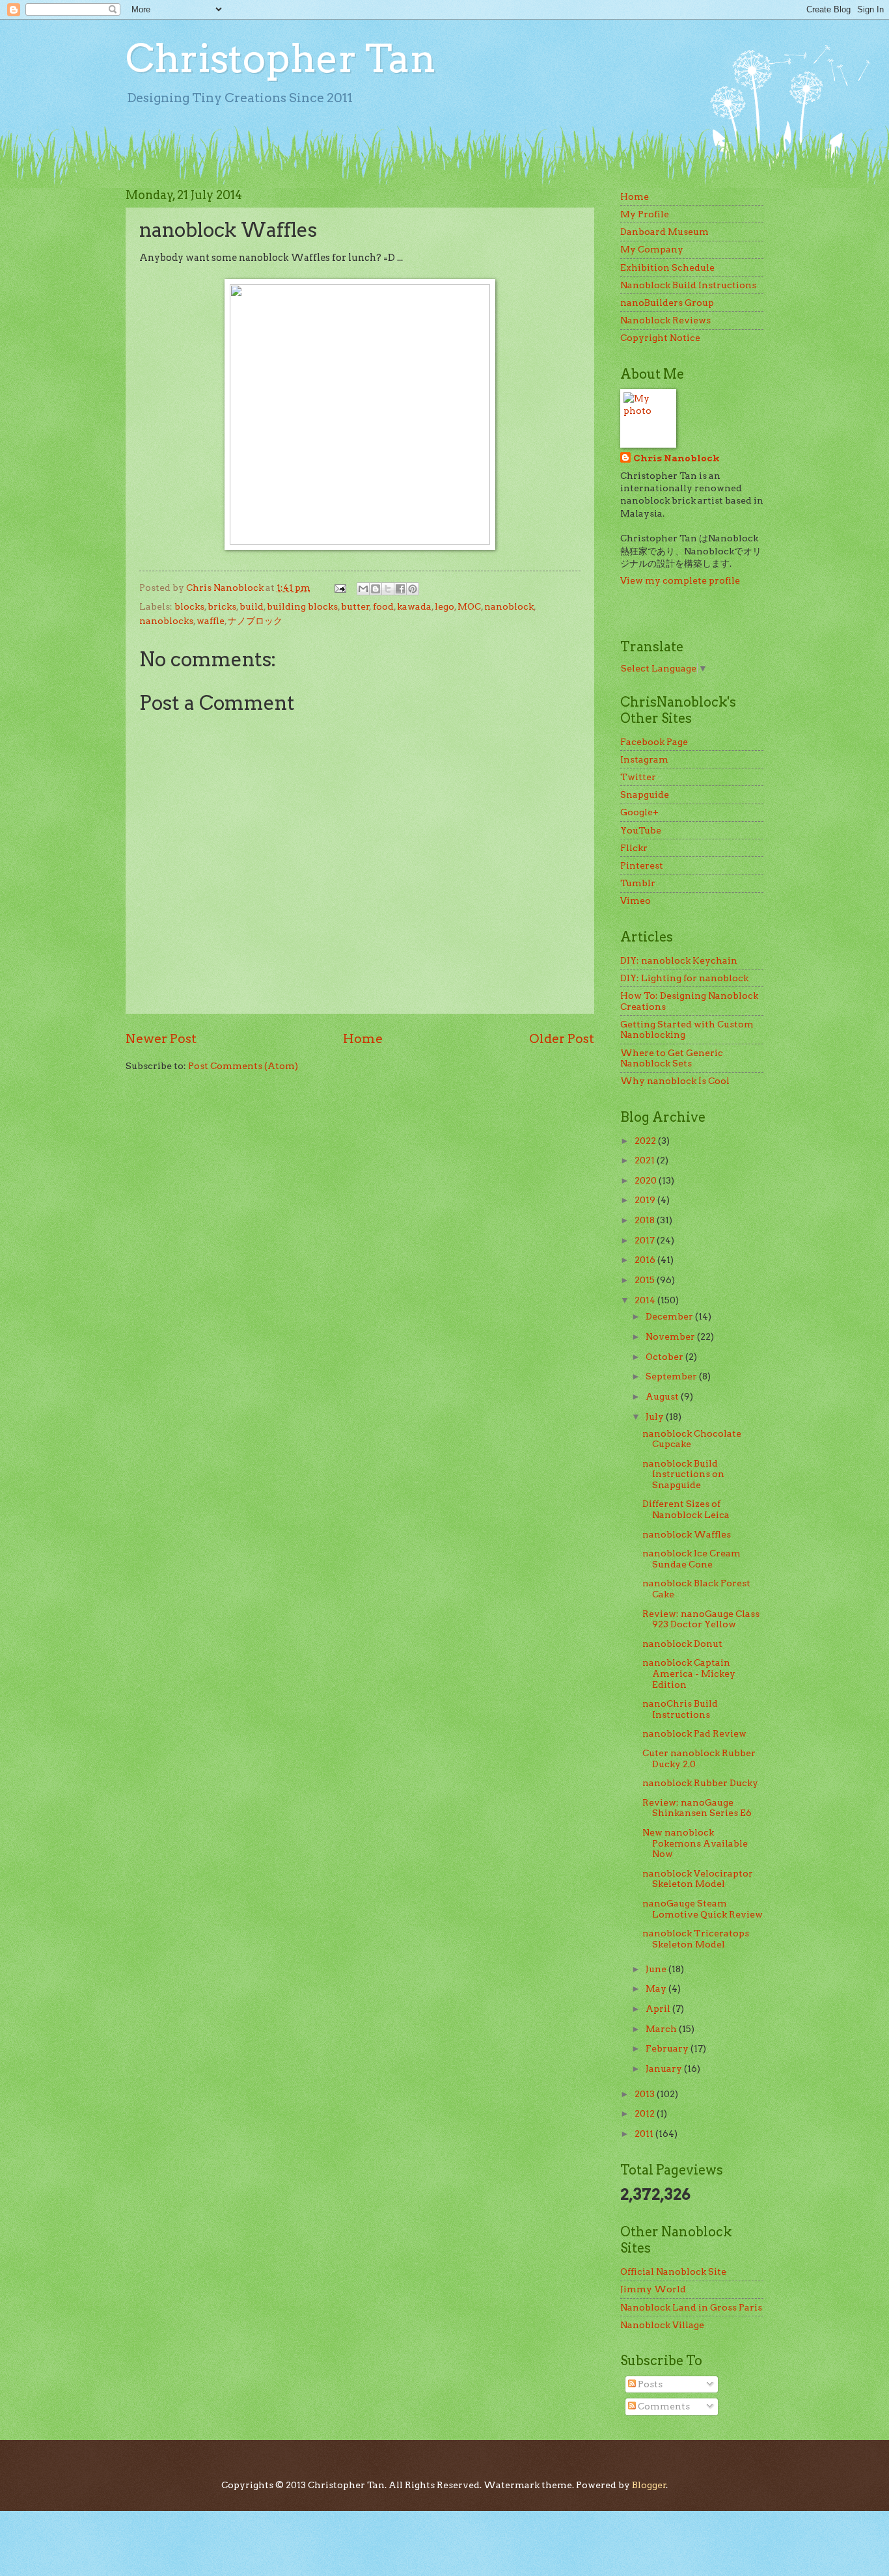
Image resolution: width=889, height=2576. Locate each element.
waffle (211, 621)
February (668, 2048)
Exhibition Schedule (667, 267)
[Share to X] (388, 589)
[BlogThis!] (376, 589)
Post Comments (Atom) (243, 1066)
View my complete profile (680, 580)
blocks (189, 606)
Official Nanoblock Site (673, 2271)
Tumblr (638, 883)
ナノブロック (255, 621)
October (665, 1357)
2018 (646, 1220)
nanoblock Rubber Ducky (700, 1783)
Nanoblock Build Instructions (688, 285)
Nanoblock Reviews (665, 320)
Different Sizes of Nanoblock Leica (686, 1509)
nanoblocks (166, 621)
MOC (469, 606)
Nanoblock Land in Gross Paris (691, 2307)
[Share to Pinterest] (413, 589)
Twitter (638, 777)
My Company (652, 249)
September (672, 1376)
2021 (646, 1160)
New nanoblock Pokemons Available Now (695, 1843)
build (252, 606)
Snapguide (645, 794)
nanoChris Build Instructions (680, 1709)
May (657, 1988)
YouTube (641, 830)
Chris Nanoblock (677, 458)
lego (444, 606)
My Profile (645, 214)
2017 (646, 1240)
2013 (646, 2094)
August (663, 1396)
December (670, 1316)
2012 (646, 2113)
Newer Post (161, 1038)
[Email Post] (340, 588)
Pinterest (642, 865)
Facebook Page (654, 742)
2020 (647, 1180)
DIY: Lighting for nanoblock (684, 978)
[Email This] (363, 589)
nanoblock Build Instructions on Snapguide (683, 1474)
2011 (645, 2134)
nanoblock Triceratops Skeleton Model (696, 1939)
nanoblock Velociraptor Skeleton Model (698, 1879)
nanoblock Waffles (687, 1534)
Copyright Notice (660, 338)
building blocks (302, 606)
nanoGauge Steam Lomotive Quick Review (703, 1909)
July (656, 1417)
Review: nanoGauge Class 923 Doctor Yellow (701, 1619)
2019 (646, 1200)
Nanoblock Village (662, 2325)
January (665, 2068)
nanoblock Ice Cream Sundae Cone (691, 1559)
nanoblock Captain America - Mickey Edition (689, 1673)
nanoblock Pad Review (694, 1733)
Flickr (634, 848)
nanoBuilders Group (667, 303)
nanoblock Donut (682, 1644)
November (671, 1336)
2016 (646, 1260)
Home (363, 1038)
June (657, 1969)
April (659, 2009)
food (383, 606)
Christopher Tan (281, 58)
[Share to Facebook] (400, 589)
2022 (646, 1141)
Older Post (562, 1038)
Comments (663, 2406)
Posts (649, 2384)
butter (355, 606)
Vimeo (636, 901)
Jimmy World (653, 2289)
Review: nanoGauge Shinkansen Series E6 (697, 1808)
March (662, 2029)
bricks (222, 606)
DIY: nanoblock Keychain (679, 960)
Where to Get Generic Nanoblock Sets (672, 1058)
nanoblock (509, 606)
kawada (414, 606)
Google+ (639, 812)
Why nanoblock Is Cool (675, 1081)
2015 (646, 1280)
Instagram (644, 759)
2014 (646, 1300)
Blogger (649, 2485)
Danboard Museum (664, 232)
